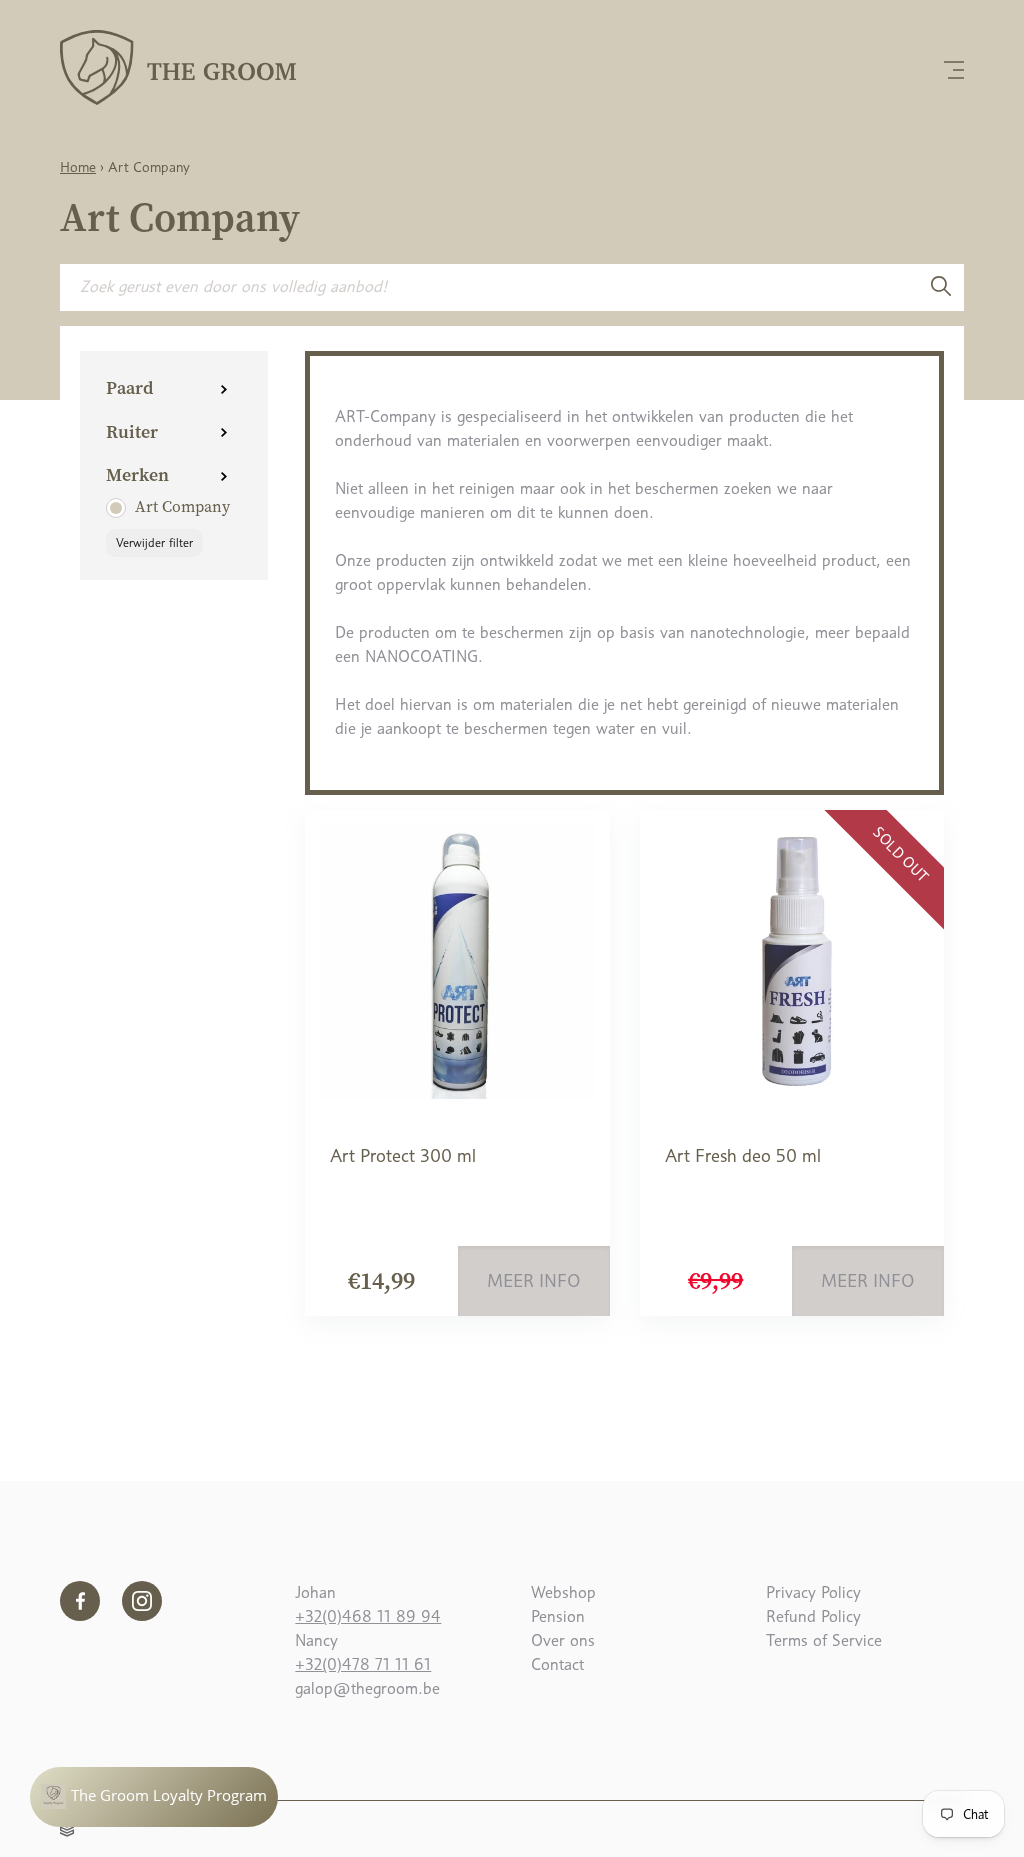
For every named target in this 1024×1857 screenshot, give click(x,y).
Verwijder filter (154, 542)
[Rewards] (154, 1797)
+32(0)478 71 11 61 (363, 1664)
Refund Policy (813, 1616)
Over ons (563, 1640)
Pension (558, 1616)
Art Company (182, 506)
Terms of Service (824, 1640)
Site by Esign (68, 1827)
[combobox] (488, 286)
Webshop (563, 1592)
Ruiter (132, 431)
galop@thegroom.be (367, 1688)
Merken (137, 474)
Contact (557, 1664)
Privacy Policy (813, 1592)
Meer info (534, 1281)
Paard (129, 387)
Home (78, 167)
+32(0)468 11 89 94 (368, 1616)
